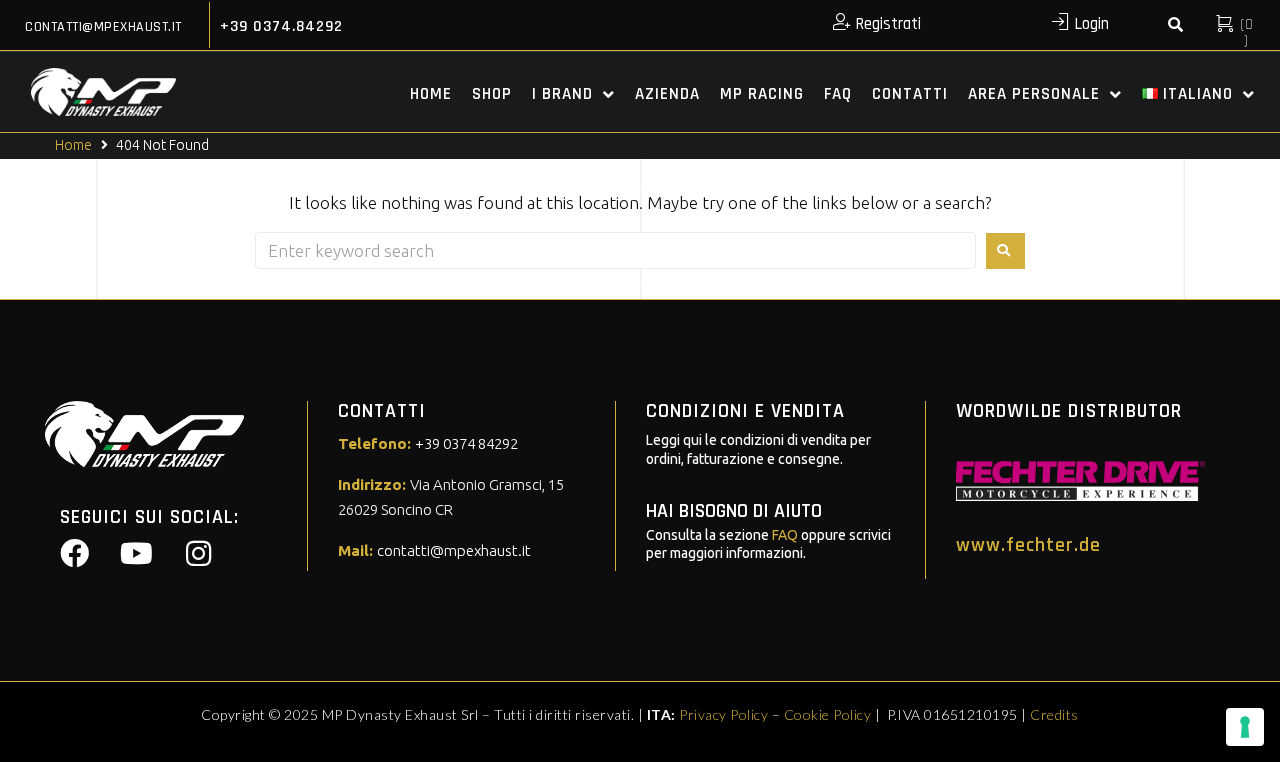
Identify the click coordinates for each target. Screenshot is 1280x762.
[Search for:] (615, 250)
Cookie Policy (828, 714)
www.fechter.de (1028, 545)
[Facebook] (74, 554)
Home (73, 145)
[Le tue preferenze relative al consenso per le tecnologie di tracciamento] (1245, 727)
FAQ (785, 535)
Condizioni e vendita (745, 411)
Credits (1054, 714)
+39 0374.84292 (281, 26)
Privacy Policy (723, 714)
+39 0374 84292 (466, 443)
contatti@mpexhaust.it (103, 27)
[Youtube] (136, 554)
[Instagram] (198, 554)
